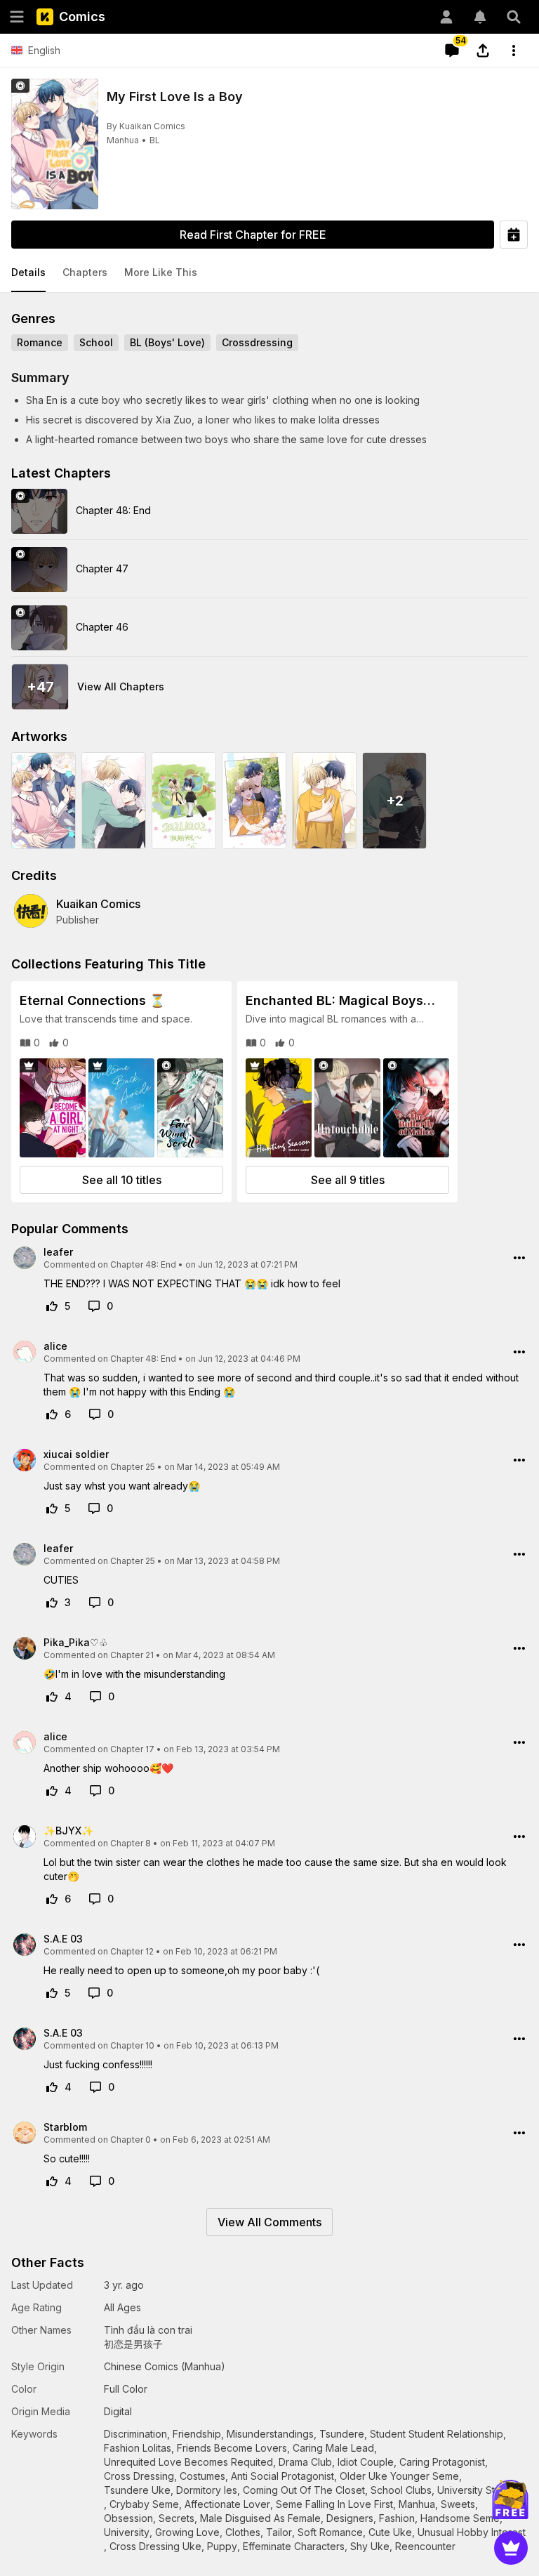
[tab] (28, 273)
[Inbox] (480, 17)
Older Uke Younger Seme (399, 2476)
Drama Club (305, 2462)
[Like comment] (52, 1306)
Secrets (177, 2518)
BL (155, 140)
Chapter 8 (131, 1843)
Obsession (128, 2518)
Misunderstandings (270, 2434)
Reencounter (425, 2546)
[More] (514, 51)
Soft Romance (330, 2532)
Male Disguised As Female (260, 2518)
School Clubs (401, 2490)
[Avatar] (446, 17)
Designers (350, 2518)
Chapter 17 (132, 1749)
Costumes (202, 2476)
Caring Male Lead (333, 2448)
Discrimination (135, 2434)
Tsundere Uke (137, 2490)
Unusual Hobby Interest (472, 2532)
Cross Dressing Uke (155, 2546)
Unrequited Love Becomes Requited (188, 2462)
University (127, 2532)
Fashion (397, 2518)
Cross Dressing (139, 2476)
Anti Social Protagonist (282, 2476)
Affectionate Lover (227, 2504)
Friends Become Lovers (232, 2448)
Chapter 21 (132, 1655)
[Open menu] (17, 17)
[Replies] (94, 1306)
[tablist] (269, 273)
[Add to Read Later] (514, 235)
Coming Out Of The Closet (304, 2490)
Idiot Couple (366, 2462)
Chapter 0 (131, 2140)
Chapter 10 (132, 2045)
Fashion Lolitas (138, 2448)
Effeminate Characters (294, 2546)
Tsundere (342, 2434)
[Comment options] (519, 1258)
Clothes (243, 2532)
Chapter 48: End (143, 1264)
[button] (28, 273)
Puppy (222, 2546)
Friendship (197, 2434)
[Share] (483, 51)
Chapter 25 (133, 1467)
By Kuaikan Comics (146, 126)
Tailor (279, 2532)
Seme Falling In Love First (334, 2504)
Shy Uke (370, 2546)
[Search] (514, 17)
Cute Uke (390, 2532)
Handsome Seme (460, 2518)
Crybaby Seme (144, 2504)
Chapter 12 (132, 1951)
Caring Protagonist (442, 2462)
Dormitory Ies (207, 2490)
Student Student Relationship (437, 2434)
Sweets (458, 2504)
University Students (482, 2490)
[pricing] (511, 2548)
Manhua (123, 140)
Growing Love (187, 2532)
